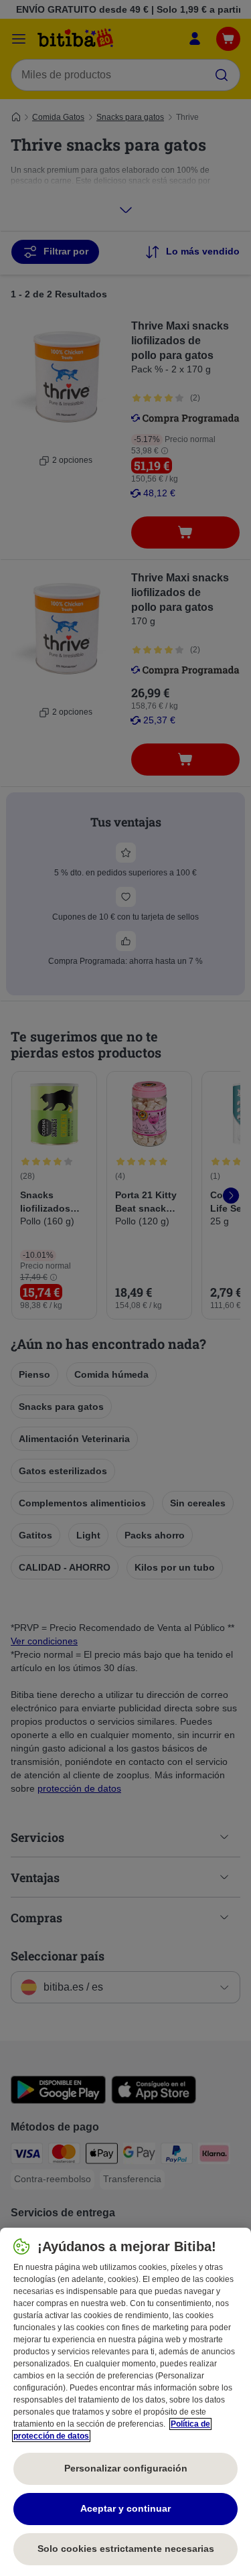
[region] (125, 2402)
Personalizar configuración (126, 2468)
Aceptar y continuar (125, 2508)
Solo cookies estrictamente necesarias (126, 2549)
